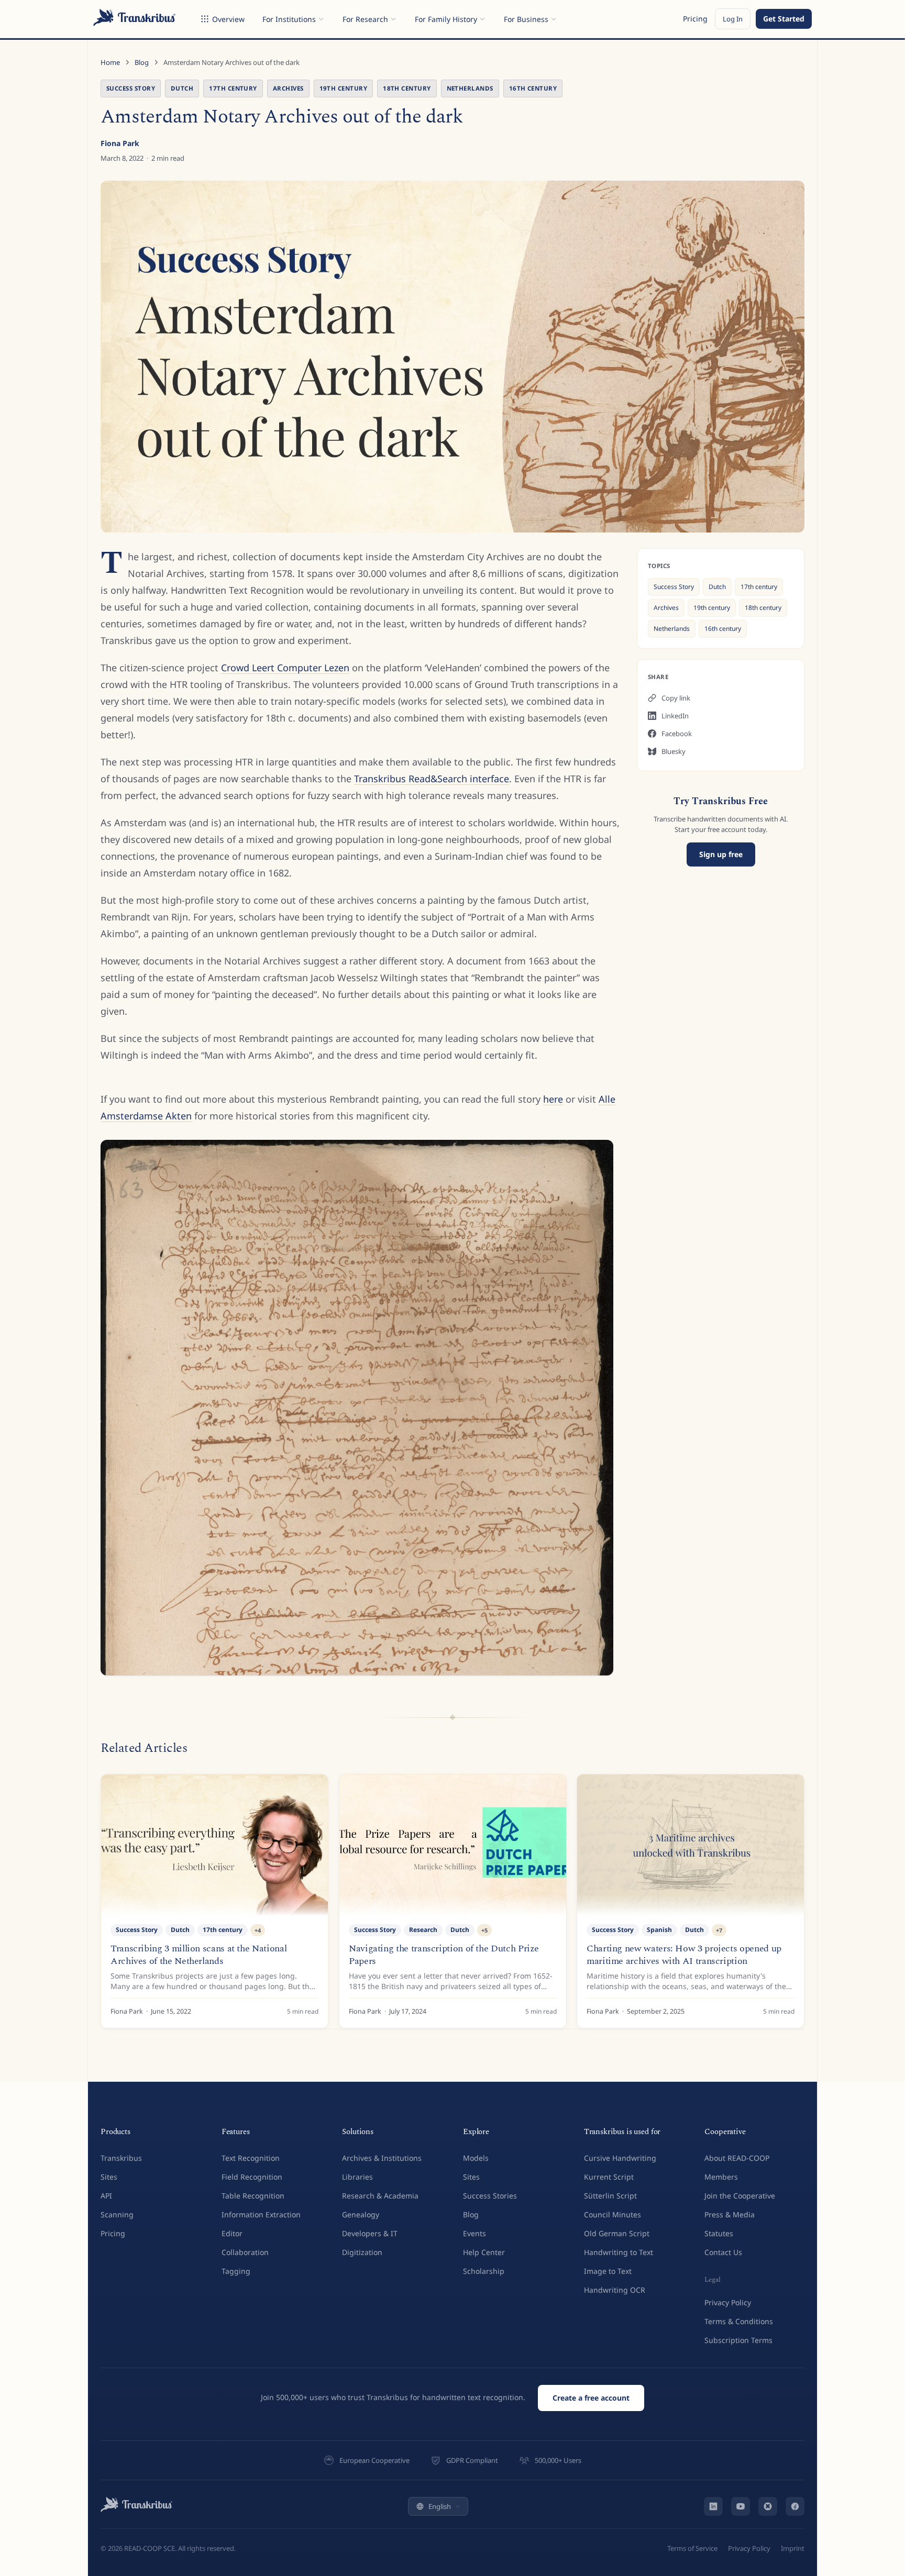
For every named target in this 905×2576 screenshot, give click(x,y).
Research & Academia (380, 2196)
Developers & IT (370, 2233)
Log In (733, 19)
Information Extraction (261, 2214)
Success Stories (490, 2196)
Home (110, 62)
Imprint (793, 2548)
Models (476, 2158)
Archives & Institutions (382, 2158)
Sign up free (721, 854)
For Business (526, 19)
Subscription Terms (738, 2340)
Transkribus (121, 2158)
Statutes (719, 2233)
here (553, 1099)
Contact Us (723, 2252)
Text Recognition (251, 2158)
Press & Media (730, 2214)
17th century (233, 88)
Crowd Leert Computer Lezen (285, 668)
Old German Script (617, 2233)
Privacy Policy (728, 2302)
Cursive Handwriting (620, 2158)
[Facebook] (795, 2506)
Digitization (362, 2252)
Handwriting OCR (615, 2290)
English (440, 2506)
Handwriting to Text (619, 2252)
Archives (288, 88)
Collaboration (245, 2252)
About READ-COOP (737, 2158)
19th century (344, 88)
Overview (228, 19)
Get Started (784, 19)
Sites (109, 2177)
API (106, 2196)
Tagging (236, 2271)
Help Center (484, 2252)
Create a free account (591, 2398)
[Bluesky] (768, 2506)
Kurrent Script (609, 2177)
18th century (407, 88)
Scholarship (484, 2271)
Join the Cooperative (740, 2196)
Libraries (357, 2177)
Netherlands (470, 88)
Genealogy (361, 2214)
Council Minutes (612, 2214)
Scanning (117, 2214)
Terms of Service (692, 2548)
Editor (232, 2233)
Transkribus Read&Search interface (432, 779)
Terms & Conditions (739, 2321)
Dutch (182, 88)
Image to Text (608, 2271)
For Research (365, 19)
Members (721, 2177)
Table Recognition (253, 2196)
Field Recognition (252, 2177)
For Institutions (289, 19)
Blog (142, 62)
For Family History (446, 19)
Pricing (695, 19)
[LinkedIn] (713, 2506)
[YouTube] (741, 2506)
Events (474, 2233)
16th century (533, 88)
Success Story (131, 88)
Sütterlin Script (610, 2196)
